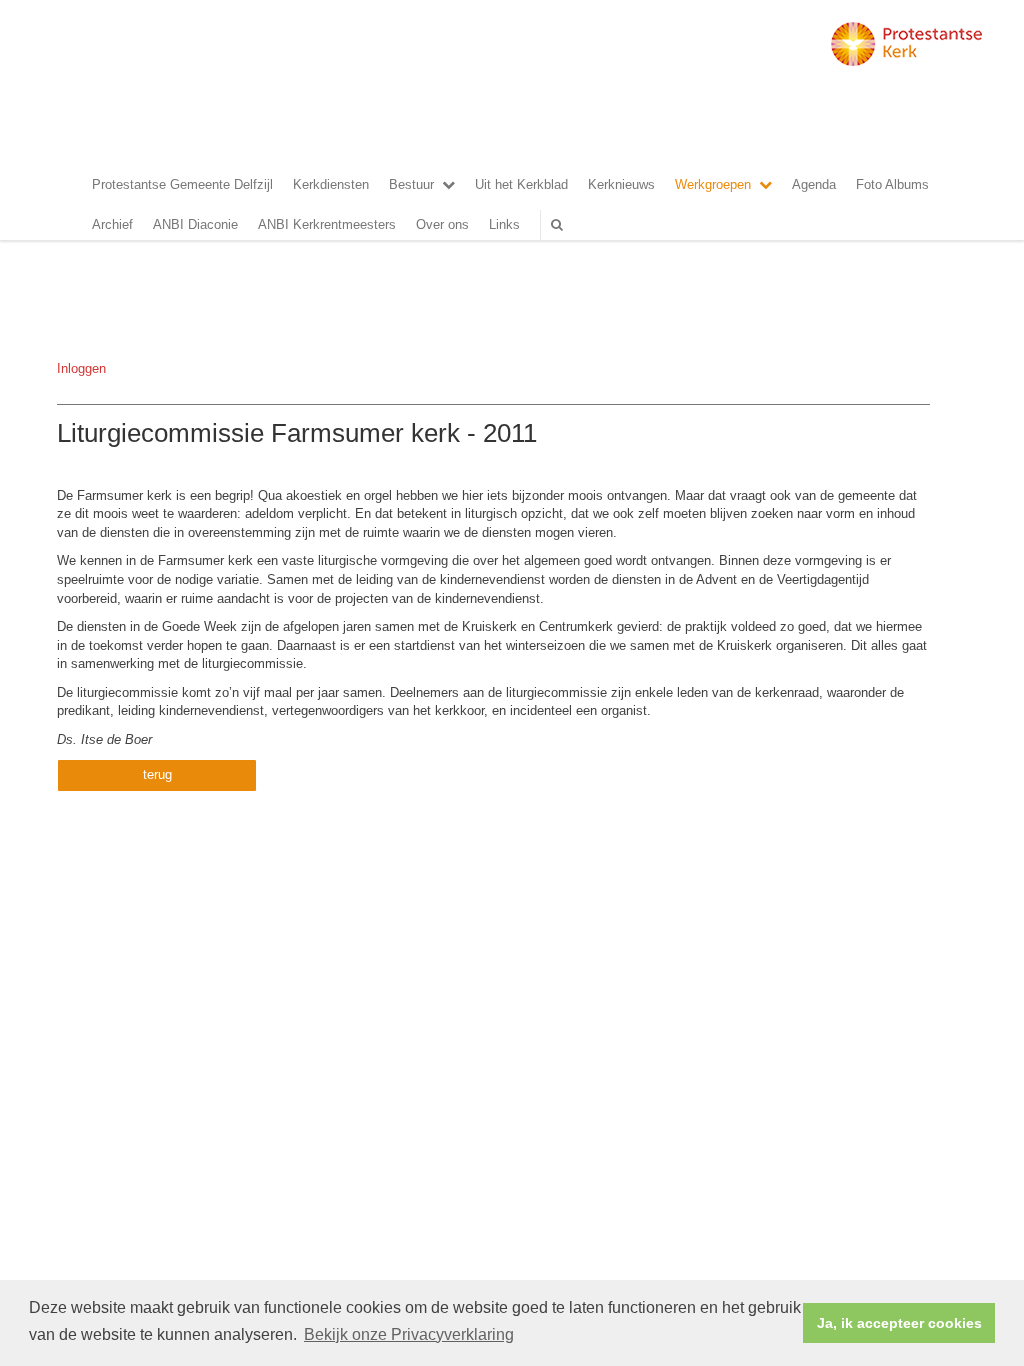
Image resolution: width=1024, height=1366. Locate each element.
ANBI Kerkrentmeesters (327, 224)
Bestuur (411, 184)
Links (504, 224)
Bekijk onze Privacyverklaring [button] (409, 1334)
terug (157, 774)
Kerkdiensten (331, 184)
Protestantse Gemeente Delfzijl (182, 184)
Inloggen (81, 368)
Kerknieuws (621, 184)
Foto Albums (892, 184)
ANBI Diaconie (195, 224)
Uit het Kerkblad (521, 184)
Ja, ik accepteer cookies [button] (899, 1323)
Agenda (814, 184)
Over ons (442, 224)
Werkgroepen (713, 184)
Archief (112, 224)
